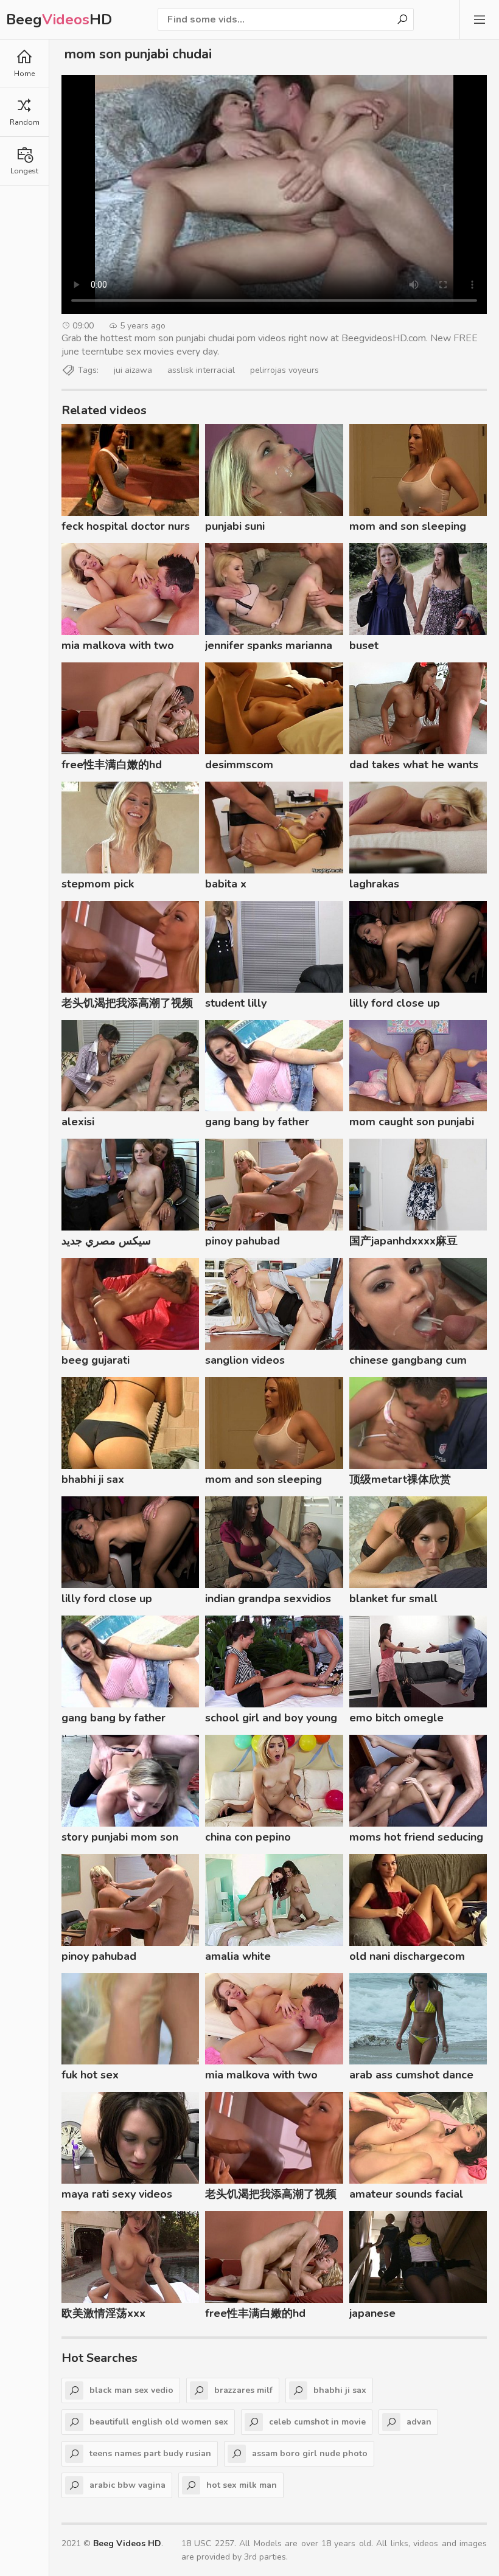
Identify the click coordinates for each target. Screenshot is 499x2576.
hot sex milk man (242, 2485)
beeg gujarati (96, 1360)
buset (364, 645)
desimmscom (239, 765)
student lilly (236, 1003)
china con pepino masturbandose (248, 1839)
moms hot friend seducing (416, 1837)
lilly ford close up (395, 1003)
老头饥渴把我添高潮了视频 (127, 1003)
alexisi (78, 1122)
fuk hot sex (90, 2075)
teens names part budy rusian (150, 2453)
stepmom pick (98, 884)
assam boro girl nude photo (310, 2453)
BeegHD (59, 19)
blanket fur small (393, 1599)
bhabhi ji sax (93, 1479)
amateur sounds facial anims (406, 2196)
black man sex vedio (131, 2390)
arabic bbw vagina (127, 2485)
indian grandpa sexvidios (268, 1599)
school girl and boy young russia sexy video (271, 1720)
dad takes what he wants (414, 765)
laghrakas (374, 884)
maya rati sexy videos (117, 2194)
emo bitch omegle (396, 1718)
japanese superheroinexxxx (396, 2315)
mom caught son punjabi (412, 1122)
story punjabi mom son (120, 1837)
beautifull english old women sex (159, 2422)
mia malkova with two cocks (118, 647)
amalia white (238, 1956)
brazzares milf (243, 2390)
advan (419, 2422)
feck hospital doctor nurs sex (126, 528)
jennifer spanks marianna (269, 645)
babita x (226, 884)
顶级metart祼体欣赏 (400, 1479)
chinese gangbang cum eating (408, 1362)
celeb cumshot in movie (317, 2422)
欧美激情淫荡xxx (103, 2313)
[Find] (402, 19)
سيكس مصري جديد (106, 1241)
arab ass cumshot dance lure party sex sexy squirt (415, 2077)
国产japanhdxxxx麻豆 (403, 1241)
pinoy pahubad (243, 1241)
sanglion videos (245, 1360)
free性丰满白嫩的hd (112, 765)
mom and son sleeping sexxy (408, 528)
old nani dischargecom (407, 1956)
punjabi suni (235, 526)
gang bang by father (257, 1122)
